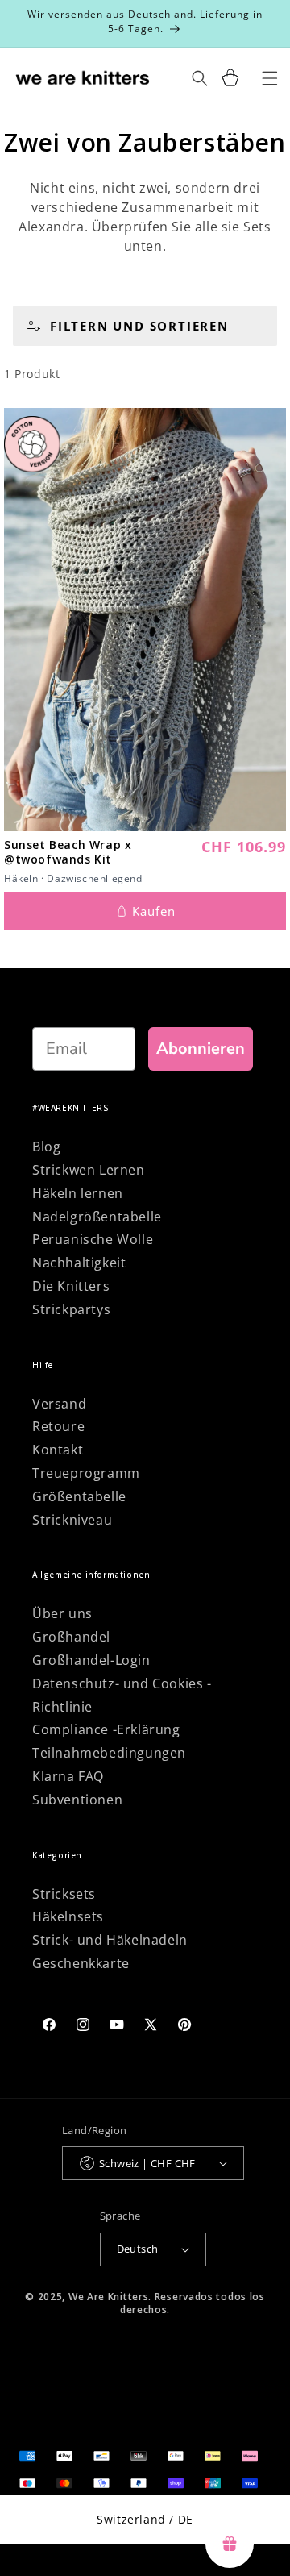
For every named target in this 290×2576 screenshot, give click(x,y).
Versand (59, 1404)
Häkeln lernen (78, 1193)
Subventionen (77, 1800)
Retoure (58, 1426)
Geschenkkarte (81, 1963)
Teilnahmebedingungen (109, 1753)
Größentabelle (79, 1496)
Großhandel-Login (91, 1660)
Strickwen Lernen (89, 1170)
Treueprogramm (86, 1473)
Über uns (62, 1613)
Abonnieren (201, 1049)
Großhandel (71, 1637)
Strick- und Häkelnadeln (110, 1940)
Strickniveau (72, 1520)
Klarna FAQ (68, 1776)
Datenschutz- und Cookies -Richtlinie (122, 1695)
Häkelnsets (68, 1916)
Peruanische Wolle (93, 1239)
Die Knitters (71, 1286)
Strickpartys (71, 1309)
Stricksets (64, 1894)
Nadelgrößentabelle (97, 1217)
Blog (46, 1147)
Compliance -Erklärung (106, 1729)
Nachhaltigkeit (79, 1263)
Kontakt (58, 1450)
